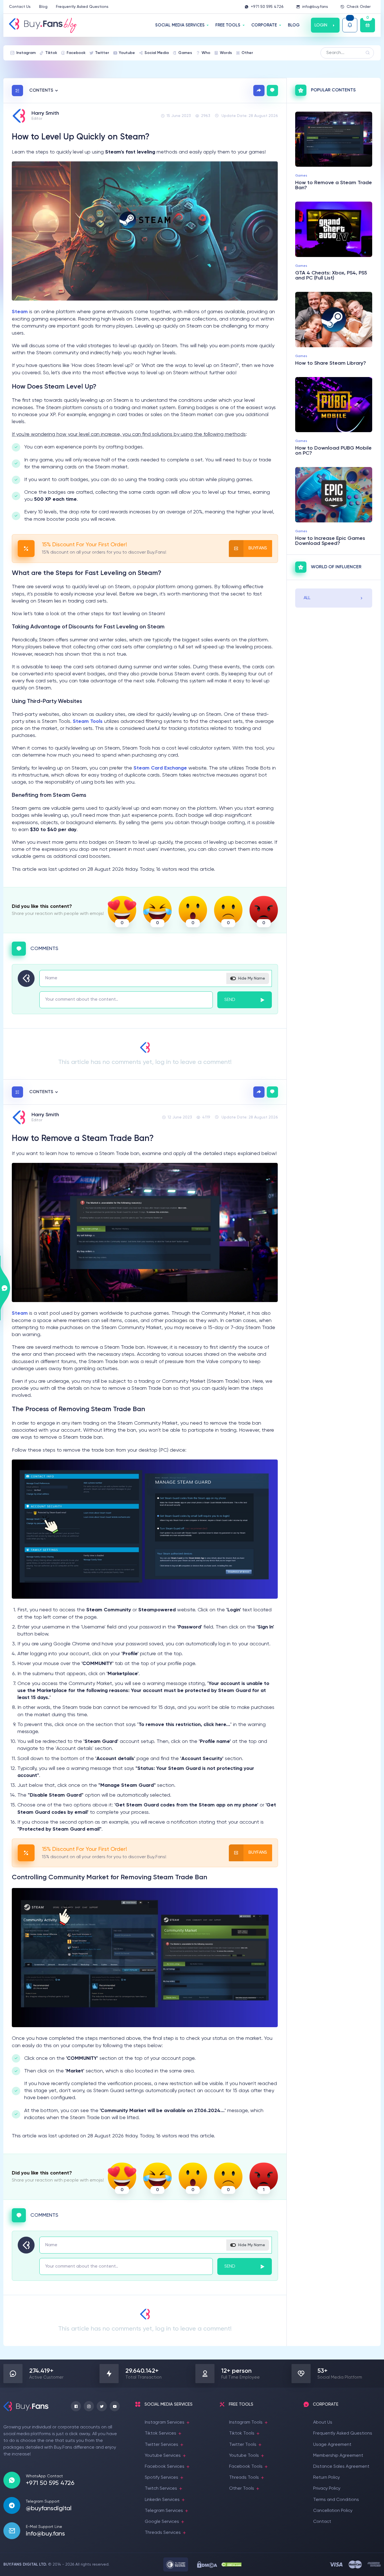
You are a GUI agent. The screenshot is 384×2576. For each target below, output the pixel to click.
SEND (230, 1000)
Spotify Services (161, 2478)
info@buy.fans (315, 7)
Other (247, 53)
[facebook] (76, 2406)
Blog (43, 7)
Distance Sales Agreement (341, 2467)
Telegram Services (164, 2511)
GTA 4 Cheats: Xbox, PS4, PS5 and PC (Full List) (331, 276)
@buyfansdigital (49, 2509)
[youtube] (115, 2406)
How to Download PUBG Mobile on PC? (333, 451)
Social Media (157, 53)
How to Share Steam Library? (331, 363)
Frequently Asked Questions (82, 7)
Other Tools (242, 2489)
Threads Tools (244, 2478)
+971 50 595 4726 (267, 7)
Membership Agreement (338, 2456)
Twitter (102, 53)
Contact (322, 2522)
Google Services (162, 2522)
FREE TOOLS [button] (228, 25)
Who (206, 53)
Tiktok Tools (242, 2433)
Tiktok (51, 53)
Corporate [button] (264, 25)
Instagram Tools (246, 2422)
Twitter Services (161, 2445)
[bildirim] (350, 25)
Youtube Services (163, 2456)
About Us (323, 2422)
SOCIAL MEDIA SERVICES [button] (180, 25)
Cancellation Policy (333, 2511)
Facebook (76, 53)
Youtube (127, 53)
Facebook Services (165, 2467)
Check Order (359, 7)
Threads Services (163, 2533)
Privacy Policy (327, 2489)
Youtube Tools (244, 2456)
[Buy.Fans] (43, 25)
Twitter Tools (243, 2445)
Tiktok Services (161, 2433)
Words (226, 53)
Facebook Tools (246, 2467)
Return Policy (327, 2478)
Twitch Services (161, 2489)
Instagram (26, 53)
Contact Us (20, 7)
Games (185, 53)
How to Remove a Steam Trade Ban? (334, 185)
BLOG (294, 25)
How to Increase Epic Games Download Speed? (330, 541)
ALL (307, 598)
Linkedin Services (162, 2500)
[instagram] (89, 2406)
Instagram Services (165, 2422)
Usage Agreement (332, 2445)
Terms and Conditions (336, 2500)
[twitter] (102, 2406)
